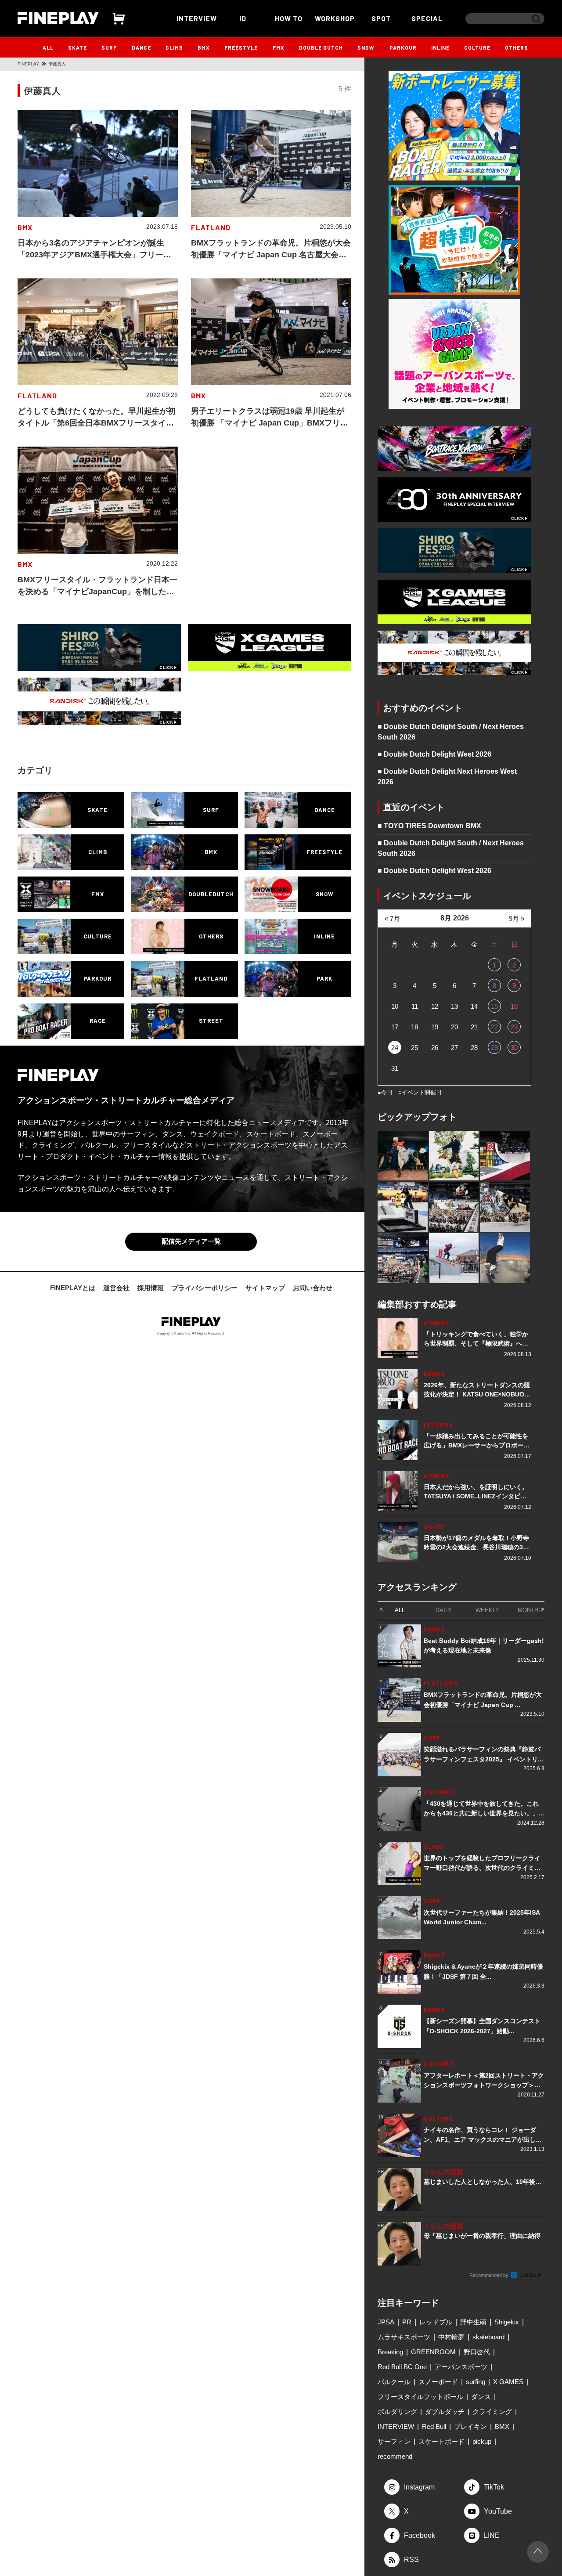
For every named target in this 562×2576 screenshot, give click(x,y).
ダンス (481, 2397)
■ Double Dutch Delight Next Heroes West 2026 (447, 777)
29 (494, 1048)
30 (514, 1048)
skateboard (488, 2337)
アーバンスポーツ (461, 2367)
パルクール (394, 2382)
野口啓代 (477, 2352)
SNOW (366, 47)
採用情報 (151, 1288)
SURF (109, 47)
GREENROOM (433, 2352)
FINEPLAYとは (73, 1288)
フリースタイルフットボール (420, 2397)
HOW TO (289, 18)
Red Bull (434, 2426)
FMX (279, 47)
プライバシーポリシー (205, 1288)
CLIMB (174, 47)
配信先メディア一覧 (191, 1241)
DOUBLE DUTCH (321, 47)
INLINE (440, 47)
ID (243, 18)
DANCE (141, 47)
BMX (204, 47)
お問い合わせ (313, 1288)
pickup (482, 2441)
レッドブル (436, 2322)
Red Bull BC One (402, 2367)
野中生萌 (473, 2322)
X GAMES (508, 2382)
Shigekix (507, 2322)
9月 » (517, 918)
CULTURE (477, 47)
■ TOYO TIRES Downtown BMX (429, 826)
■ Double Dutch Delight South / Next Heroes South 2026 (451, 732)
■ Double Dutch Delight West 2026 (434, 754)
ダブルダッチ (445, 2412)
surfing (476, 2382)
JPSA (386, 2322)
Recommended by (490, 2275)
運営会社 (116, 1288)
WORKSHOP (335, 18)
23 (514, 1027)
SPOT (381, 18)
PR (407, 2322)
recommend (395, 2456)
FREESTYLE (241, 47)
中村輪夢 (451, 2337)
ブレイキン (470, 2426)
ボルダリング (397, 2412)
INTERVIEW (197, 18)
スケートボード (441, 2441)
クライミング (492, 2412)
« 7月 (392, 918)
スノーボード (438, 2382)
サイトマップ (265, 1288)
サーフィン (394, 2441)
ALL (48, 47)
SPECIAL (427, 18)
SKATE (77, 47)
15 (494, 1006)
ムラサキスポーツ (404, 2337)
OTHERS (517, 47)
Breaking (390, 2352)
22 (494, 1027)
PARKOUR (403, 47)
